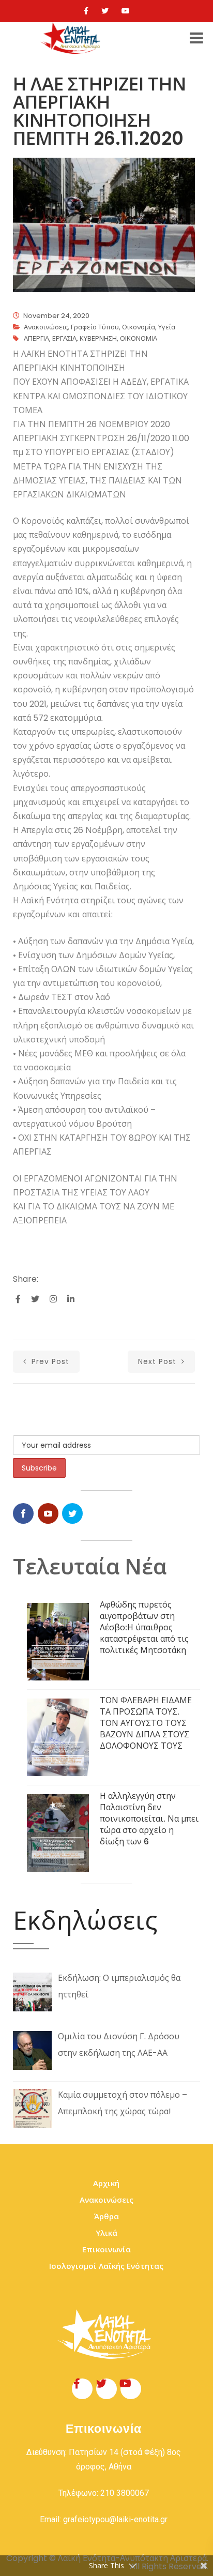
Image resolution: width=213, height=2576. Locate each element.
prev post (49, 1361)
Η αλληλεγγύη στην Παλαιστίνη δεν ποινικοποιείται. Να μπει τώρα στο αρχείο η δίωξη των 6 (149, 1819)
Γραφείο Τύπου (95, 327)
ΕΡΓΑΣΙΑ (64, 338)
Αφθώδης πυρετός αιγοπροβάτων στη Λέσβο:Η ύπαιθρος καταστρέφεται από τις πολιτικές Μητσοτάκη (144, 1627)
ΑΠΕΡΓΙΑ (36, 338)
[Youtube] (126, 11)
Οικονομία (139, 327)
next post (158, 1361)
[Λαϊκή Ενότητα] (72, 38)
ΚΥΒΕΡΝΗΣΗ (98, 338)
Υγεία (167, 327)
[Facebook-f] (82, 2389)
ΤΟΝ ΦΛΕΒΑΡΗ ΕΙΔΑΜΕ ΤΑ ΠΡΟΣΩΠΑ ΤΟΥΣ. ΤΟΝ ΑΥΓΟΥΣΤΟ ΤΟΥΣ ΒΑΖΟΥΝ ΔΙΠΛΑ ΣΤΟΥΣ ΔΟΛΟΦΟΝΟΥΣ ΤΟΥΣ (146, 1723)
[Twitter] (105, 11)
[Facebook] (86, 11)
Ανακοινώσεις (46, 327)
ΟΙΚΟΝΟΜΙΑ (139, 338)
